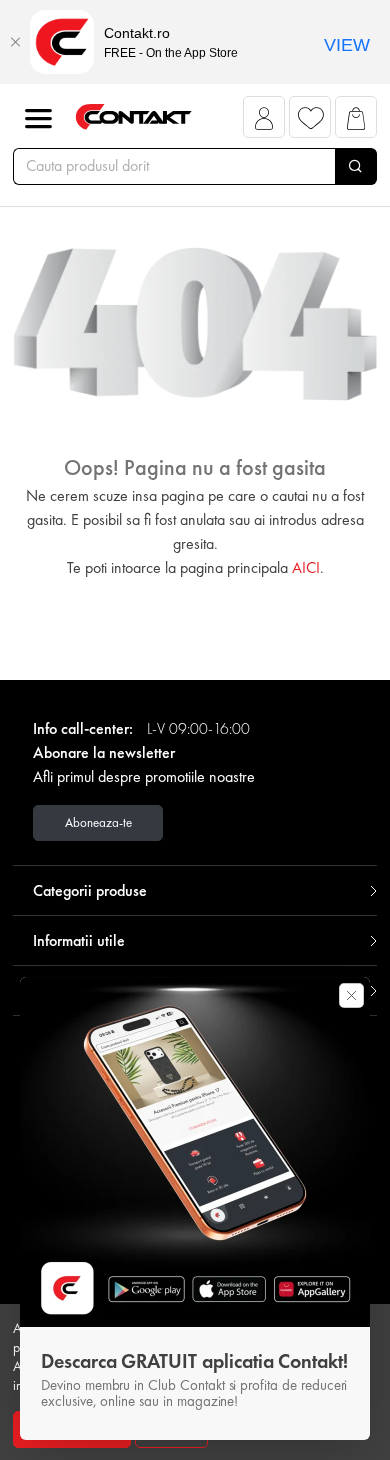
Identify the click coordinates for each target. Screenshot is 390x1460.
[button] (264, 122)
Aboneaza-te (98, 822)
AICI (306, 567)
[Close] (15, 42)
